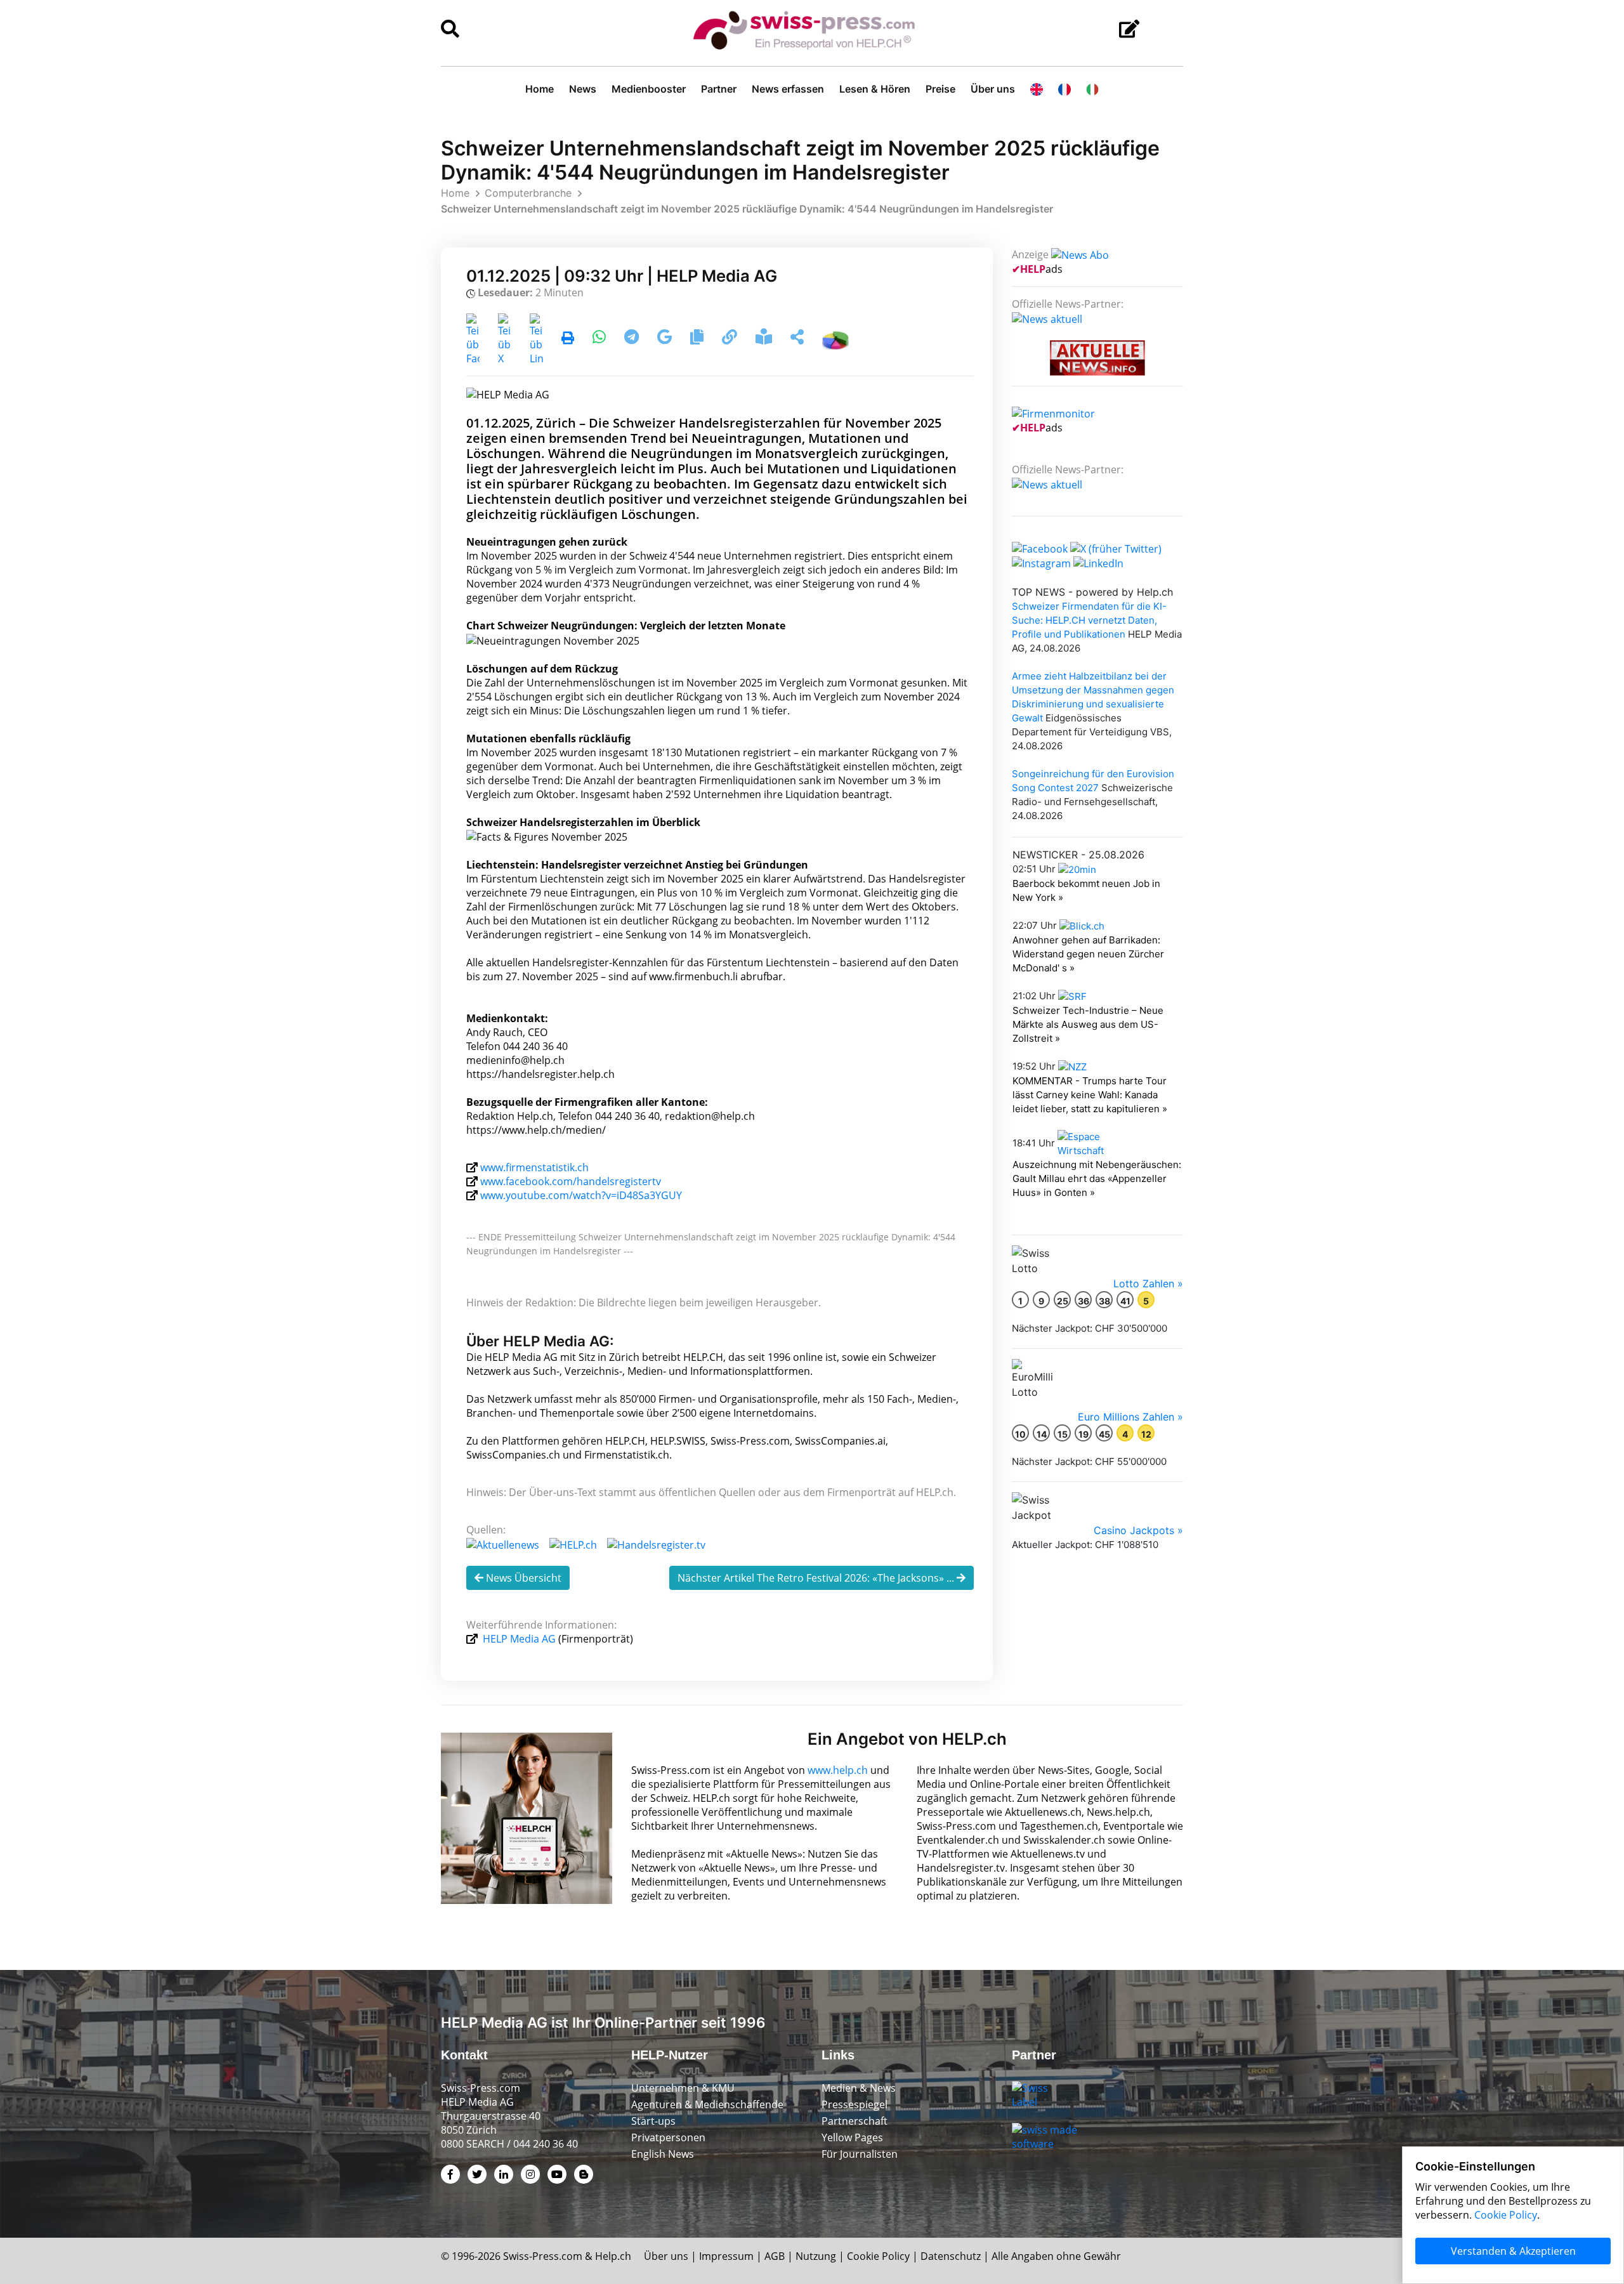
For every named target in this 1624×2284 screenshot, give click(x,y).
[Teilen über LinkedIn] (536, 339)
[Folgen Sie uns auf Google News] (666, 339)
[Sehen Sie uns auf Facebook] (1040, 548)
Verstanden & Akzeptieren (1513, 2251)
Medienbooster (649, 89)
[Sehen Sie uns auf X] (1116, 548)
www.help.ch (838, 1770)
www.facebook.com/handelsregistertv (571, 1181)
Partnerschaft (855, 2121)
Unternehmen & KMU (683, 2088)
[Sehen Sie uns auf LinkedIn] (1098, 563)
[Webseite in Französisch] (1064, 89)
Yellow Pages (852, 2137)
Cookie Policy (878, 2256)
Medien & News (859, 2088)
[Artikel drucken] (568, 339)
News (583, 89)
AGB (775, 2256)
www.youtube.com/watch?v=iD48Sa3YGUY (581, 1195)
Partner (719, 89)
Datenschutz (951, 2256)
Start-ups (653, 2121)
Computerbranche (528, 193)
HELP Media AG (519, 1639)
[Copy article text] (698, 339)
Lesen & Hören (875, 89)
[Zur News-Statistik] (835, 339)
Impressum (726, 2256)
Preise (940, 89)
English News (663, 2154)
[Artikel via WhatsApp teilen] (600, 339)
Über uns (993, 89)
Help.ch (613, 2256)
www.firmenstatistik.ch (534, 1167)
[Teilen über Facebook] (473, 339)
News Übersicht (522, 1578)
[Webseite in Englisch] (1037, 89)
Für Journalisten (860, 2154)
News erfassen (788, 89)
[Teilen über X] (505, 339)
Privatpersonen (668, 2137)
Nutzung (816, 2256)
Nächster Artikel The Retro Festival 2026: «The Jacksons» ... (817, 1578)
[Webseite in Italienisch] (1092, 89)
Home (540, 89)
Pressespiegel (855, 2104)
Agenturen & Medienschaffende (707, 2104)
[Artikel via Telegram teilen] (633, 339)
